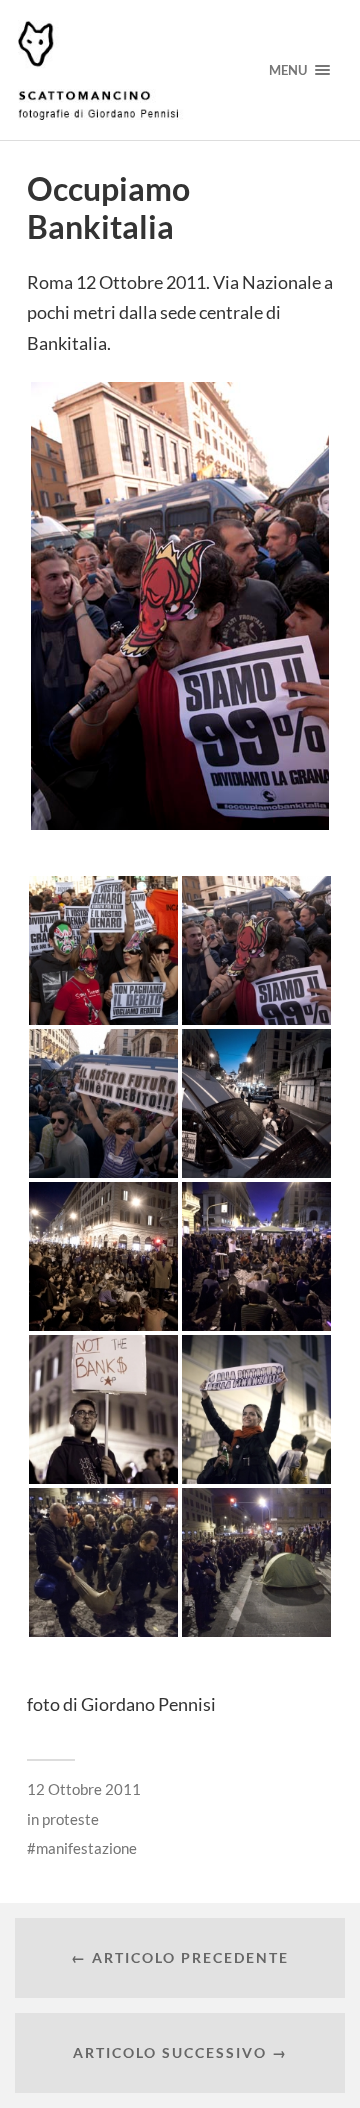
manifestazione (86, 1848)
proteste (70, 1819)
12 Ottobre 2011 (84, 1789)
